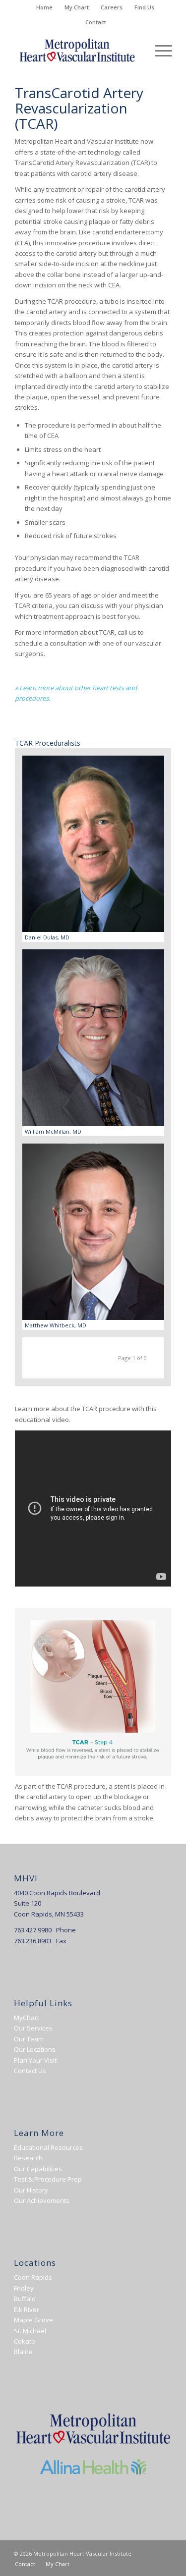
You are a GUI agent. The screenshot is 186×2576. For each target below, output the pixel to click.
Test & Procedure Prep (48, 2179)
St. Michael (30, 2331)
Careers (112, 7)
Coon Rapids (33, 2277)
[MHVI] (77, 50)
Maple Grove (33, 2320)
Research (28, 2158)
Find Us (144, 7)
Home (44, 7)
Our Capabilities (38, 2169)
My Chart (77, 7)
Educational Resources (48, 2147)
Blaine (23, 2352)
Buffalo (25, 2299)
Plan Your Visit (35, 2060)
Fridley (24, 2288)
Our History (31, 2190)
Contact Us (30, 2071)
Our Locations (35, 2049)
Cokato (25, 2341)
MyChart (27, 2018)
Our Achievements (42, 2200)
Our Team (29, 2039)
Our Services (33, 2028)
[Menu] (158, 50)
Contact (96, 22)
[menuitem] (45, 7)
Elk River (27, 2309)
